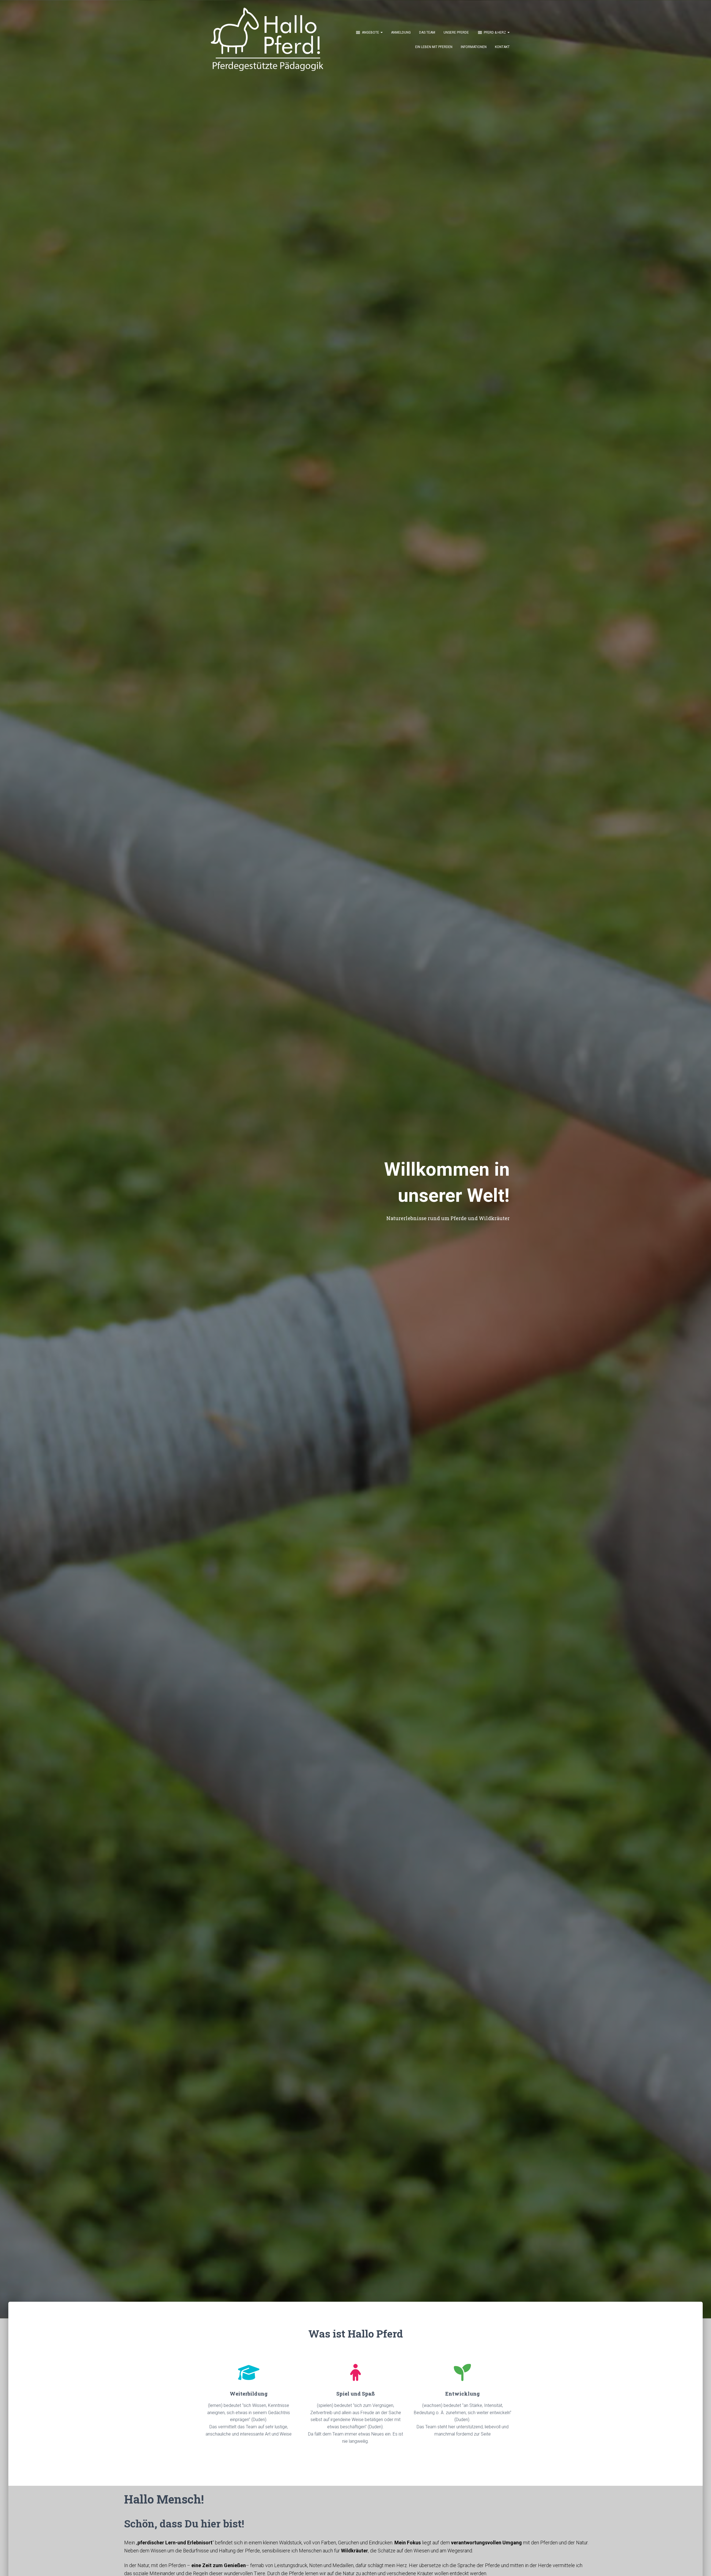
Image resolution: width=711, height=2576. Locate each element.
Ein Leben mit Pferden (434, 47)
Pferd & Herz (495, 32)
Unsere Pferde (456, 32)
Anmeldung (401, 32)
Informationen (474, 47)
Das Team (427, 32)
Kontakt (502, 47)
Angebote (371, 32)
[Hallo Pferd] (261, 39)
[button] (381, 32)
